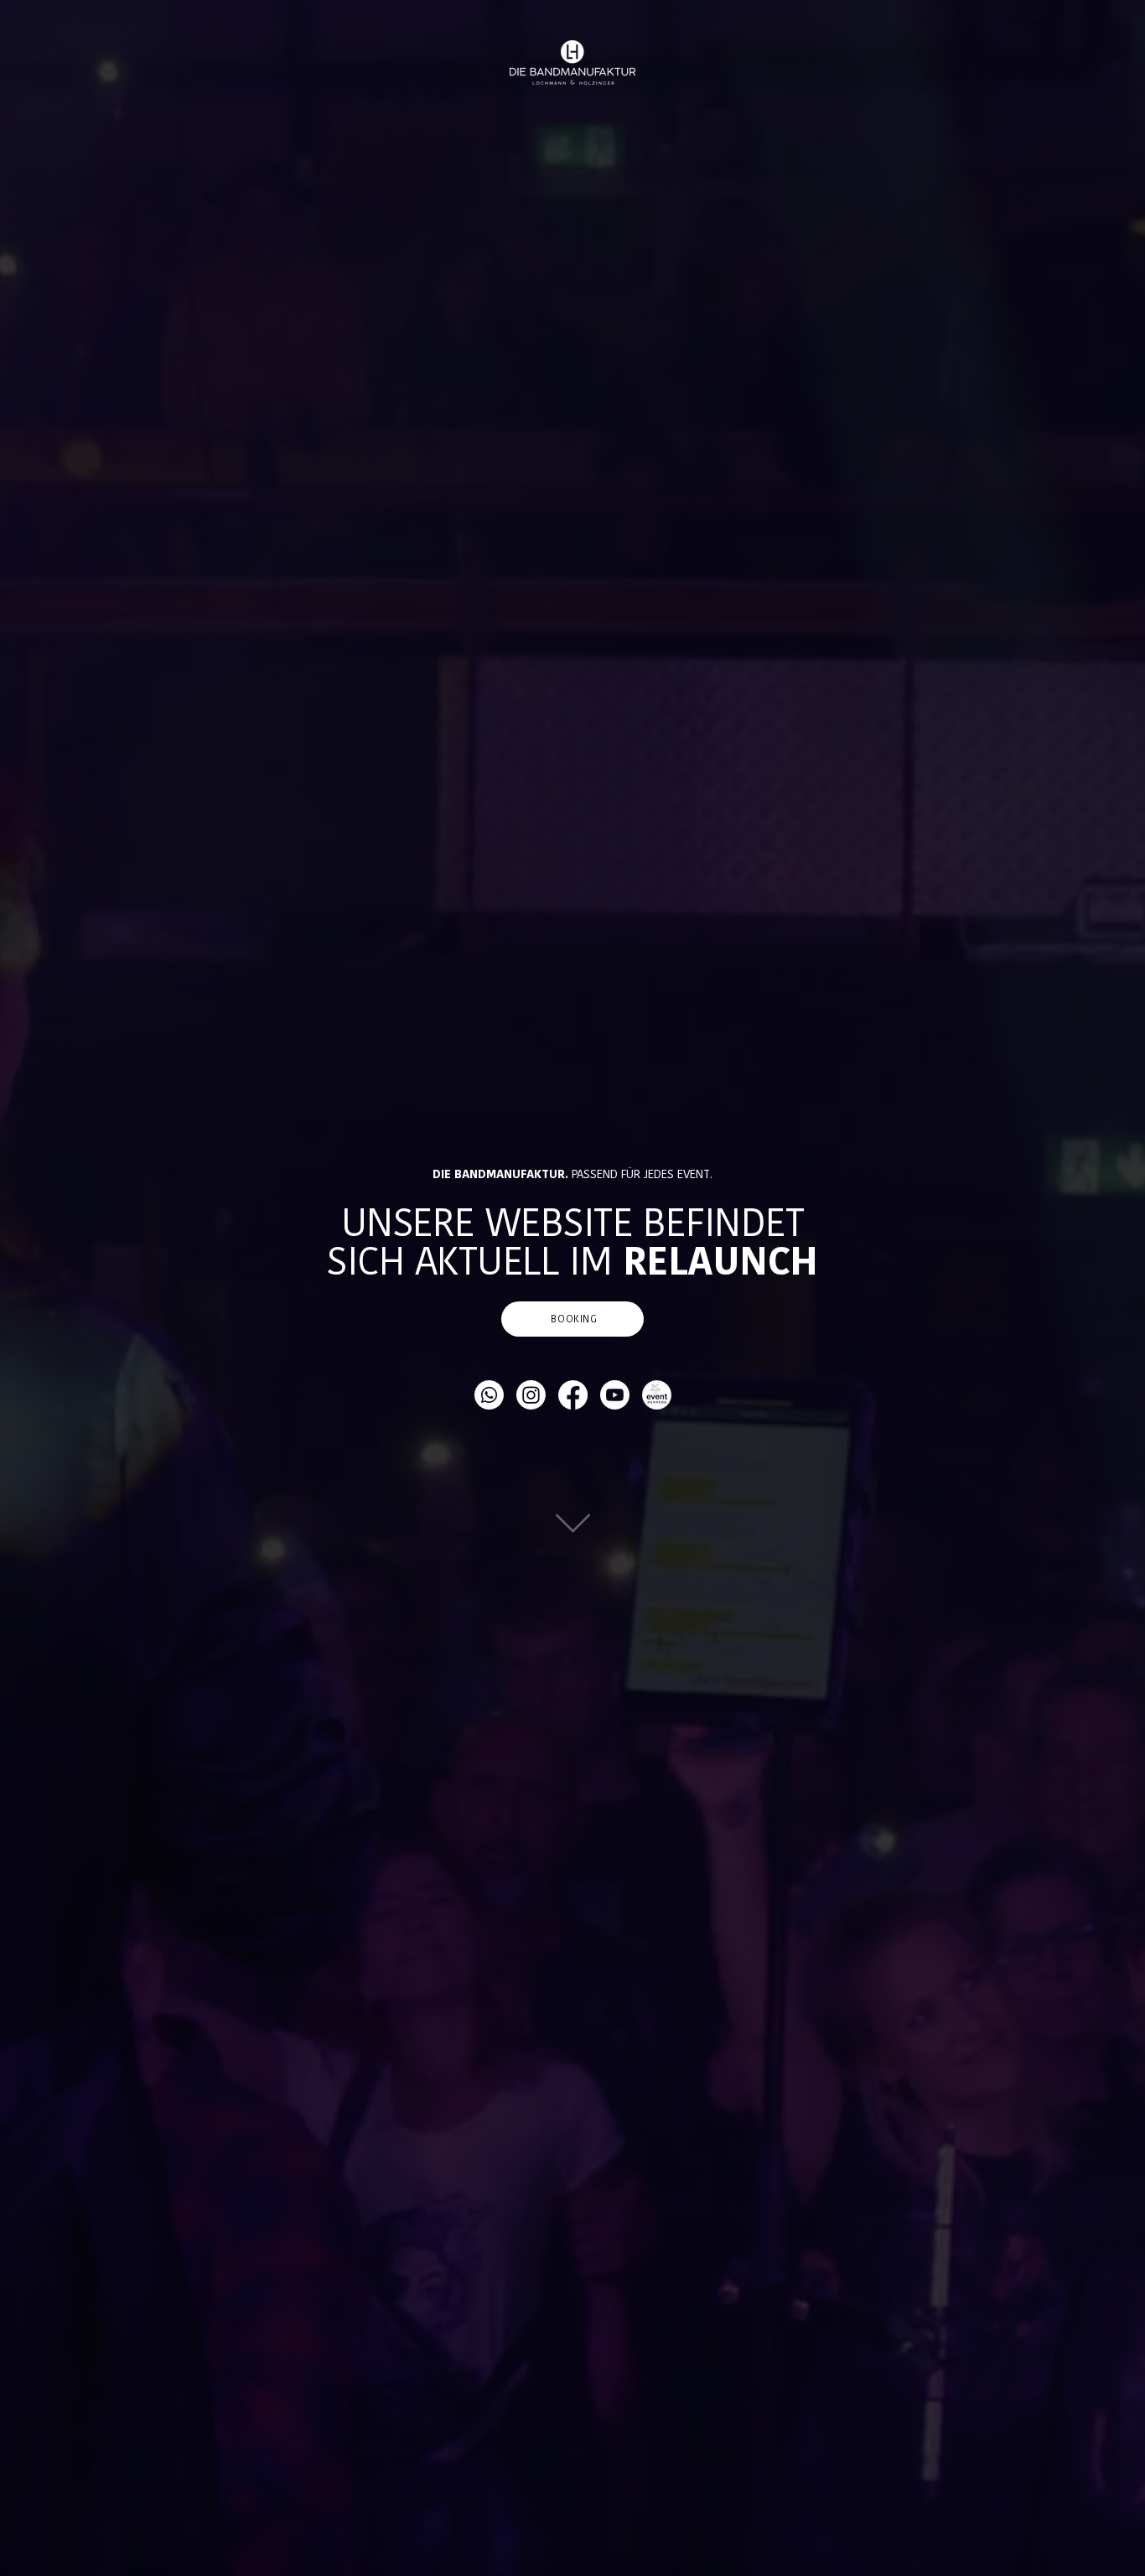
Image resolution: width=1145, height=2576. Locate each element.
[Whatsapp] (489, 1395)
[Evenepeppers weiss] (657, 1395)
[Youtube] (615, 1395)
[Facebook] (573, 1395)
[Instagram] (531, 1395)
